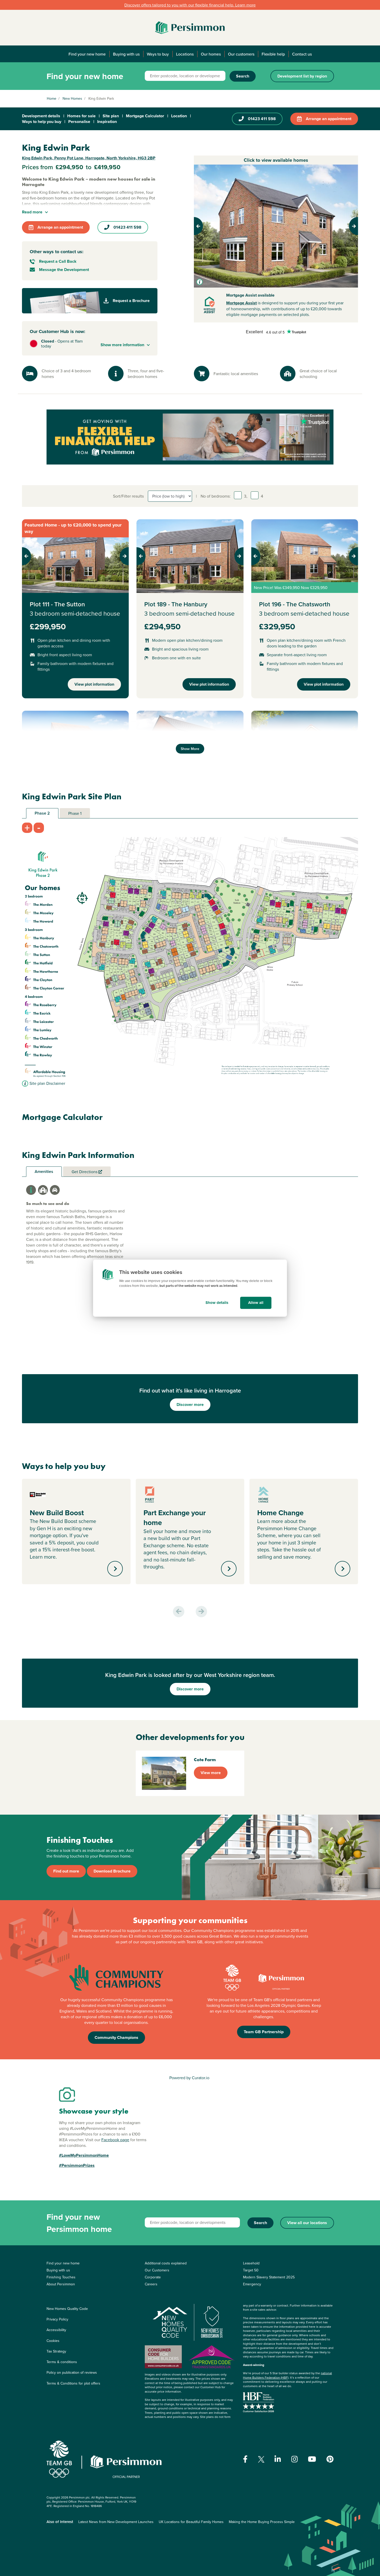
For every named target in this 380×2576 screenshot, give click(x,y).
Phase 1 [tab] (75, 813)
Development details (41, 116)
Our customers (241, 54)
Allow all (256, 1303)
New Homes (72, 98)
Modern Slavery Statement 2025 (269, 2277)
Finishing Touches (61, 2277)
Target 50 (251, 2270)
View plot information (94, 684)
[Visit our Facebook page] (245, 2459)
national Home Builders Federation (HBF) (287, 2375)
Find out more (66, 1871)
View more (211, 1773)
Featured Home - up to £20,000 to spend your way (73, 528)
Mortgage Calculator (145, 116)
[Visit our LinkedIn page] (278, 2459)
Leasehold (251, 2263)
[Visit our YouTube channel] (312, 2459)
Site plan (111, 116)
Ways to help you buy (42, 122)
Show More (190, 749)
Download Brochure (112, 1871)
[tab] (31, 1190)
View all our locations (307, 2223)
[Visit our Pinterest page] (330, 2459)
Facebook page (115, 2140)
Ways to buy (158, 54)
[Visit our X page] (261, 2459)
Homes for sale (81, 116)
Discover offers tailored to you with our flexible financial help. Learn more (190, 5)
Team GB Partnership (264, 2032)
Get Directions (85, 1172)
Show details (217, 1303)
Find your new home (87, 54)
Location (179, 116)
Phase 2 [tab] (42, 813)
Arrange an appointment (329, 119)
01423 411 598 (262, 119)
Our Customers (157, 2270)
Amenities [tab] (44, 1171)
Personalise (79, 122)
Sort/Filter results (128, 496)
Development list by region (302, 76)
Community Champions (116, 2037)
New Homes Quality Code (67, 2309)
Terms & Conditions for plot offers (73, 2383)
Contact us (302, 54)
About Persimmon (61, 2284)
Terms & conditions (62, 2362)
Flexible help (273, 54)
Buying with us (126, 54)
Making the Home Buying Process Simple (262, 2522)
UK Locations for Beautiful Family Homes (191, 2522)
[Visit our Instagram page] (295, 2459)
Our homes (211, 54)
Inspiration (107, 122)
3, (246, 496)
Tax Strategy (56, 2351)
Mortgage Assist (241, 303)
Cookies (53, 2341)
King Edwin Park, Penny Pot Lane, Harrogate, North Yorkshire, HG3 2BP (89, 158)
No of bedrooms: (216, 496)
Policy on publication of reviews (72, 2372)
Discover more (190, 1405)
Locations (185, 54)
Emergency (252, 2284)
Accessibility (56, 2330)
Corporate (153, 2277)
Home (52, 98)
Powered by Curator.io (189, 2078)
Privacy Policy (57, 2319)
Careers (151, 2284)
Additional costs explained (166, 2263)
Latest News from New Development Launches (116, 2522)
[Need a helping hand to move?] (190, 437)
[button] (206, 226)
